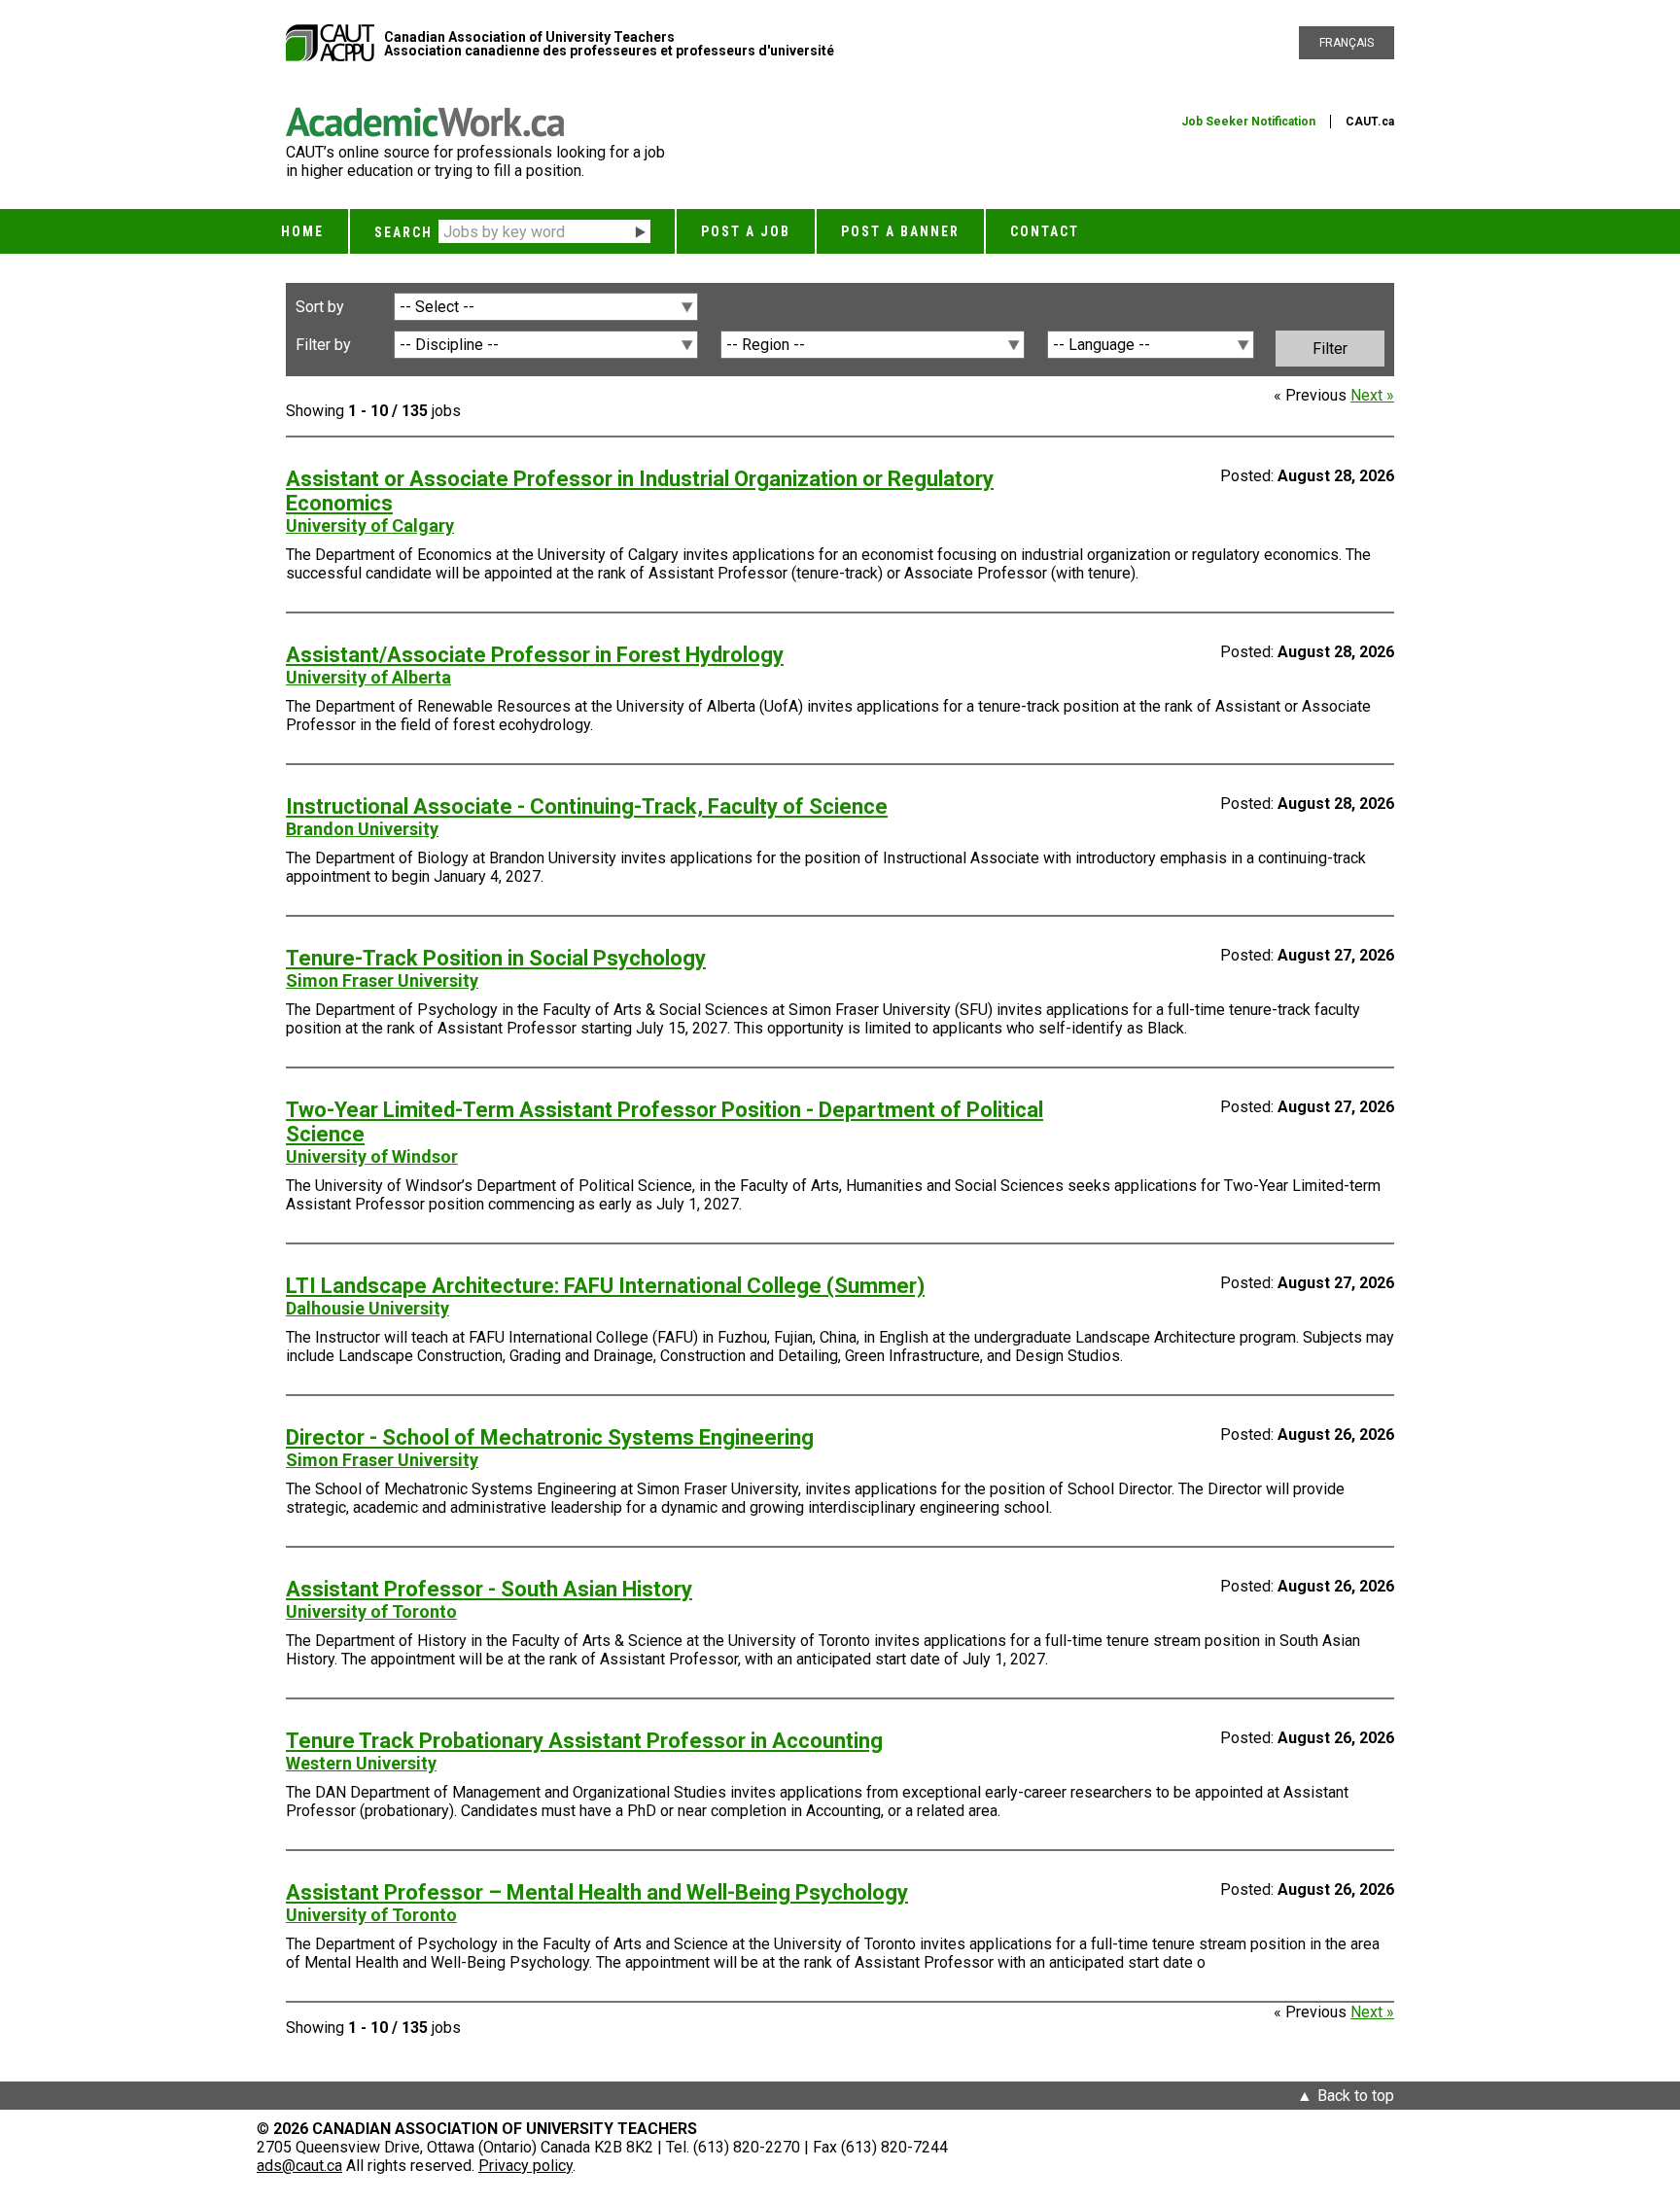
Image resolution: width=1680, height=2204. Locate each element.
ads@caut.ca (299, 2166)
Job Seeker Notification (1248, 122)
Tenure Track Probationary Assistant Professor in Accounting (584, 1741)
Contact (1045, 231)
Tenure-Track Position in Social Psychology (496, 958)
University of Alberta (368, 677)
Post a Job (746, 231)
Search (403, 232)
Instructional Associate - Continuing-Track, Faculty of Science (587, 806)
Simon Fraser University (382, 980)
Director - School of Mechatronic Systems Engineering (550, 1437)
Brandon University (362, 829)
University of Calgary (370, 525)
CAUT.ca (1370, 122)
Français (1347, 43)
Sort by (320, 307)
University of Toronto (371, 1611)
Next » (1372, 395)
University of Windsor (372, 1156)
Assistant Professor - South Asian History (489, 1589)
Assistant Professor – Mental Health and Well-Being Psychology (597, 1892)
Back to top (1356, 2096)
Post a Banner (900, 231)
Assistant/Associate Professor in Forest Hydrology (535, 655)
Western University (361, 1763)
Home (302, 231)
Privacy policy (525, 2166)
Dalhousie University (367, 1308)
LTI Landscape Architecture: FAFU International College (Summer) (605, 1286)
